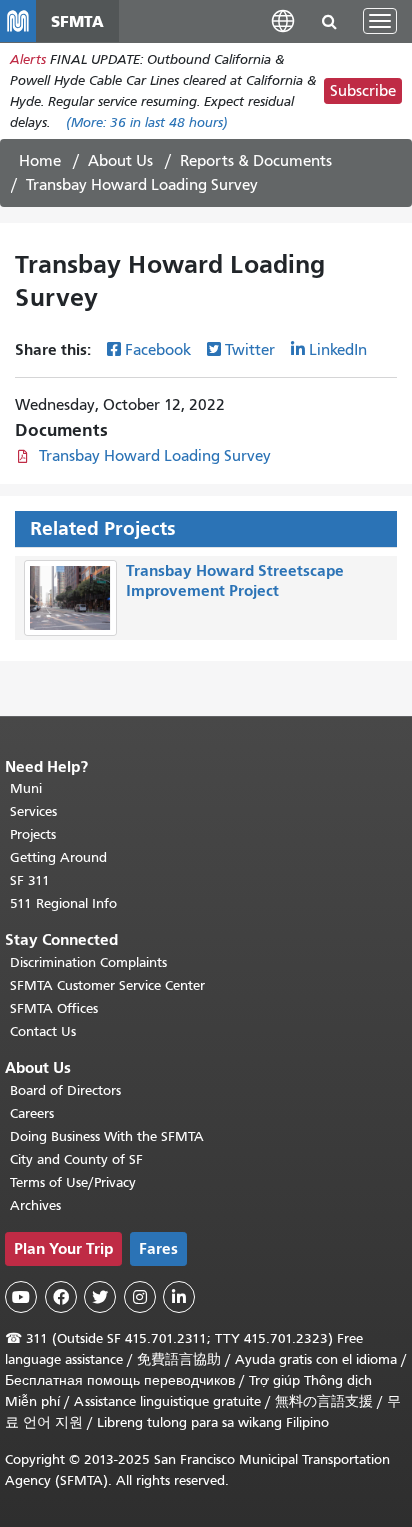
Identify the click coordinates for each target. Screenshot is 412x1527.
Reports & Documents (256, 161)
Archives (35, 1205)
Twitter (250, 350)
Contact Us (43, 1031)
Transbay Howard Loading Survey (155, 456)
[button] (283, 20)
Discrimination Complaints (88, 962)
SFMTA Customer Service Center (107, 985)
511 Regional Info (63, 903)
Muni (26, 788)
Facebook (158, 350)
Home (40, 161)
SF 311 (30, 880)
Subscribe (363, 91)
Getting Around (58, 857)
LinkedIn (338, 350)
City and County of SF (76, 1159)
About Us (120, 161)
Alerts (28, 59)
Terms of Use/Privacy (73, 1182)
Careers (32, 1113)
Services (33, 811)
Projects (33, 834)
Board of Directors (65, 1090)
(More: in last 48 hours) (147, 122)
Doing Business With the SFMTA (107, 1136)
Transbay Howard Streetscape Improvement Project (235, 581)
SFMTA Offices (54, 1008)
